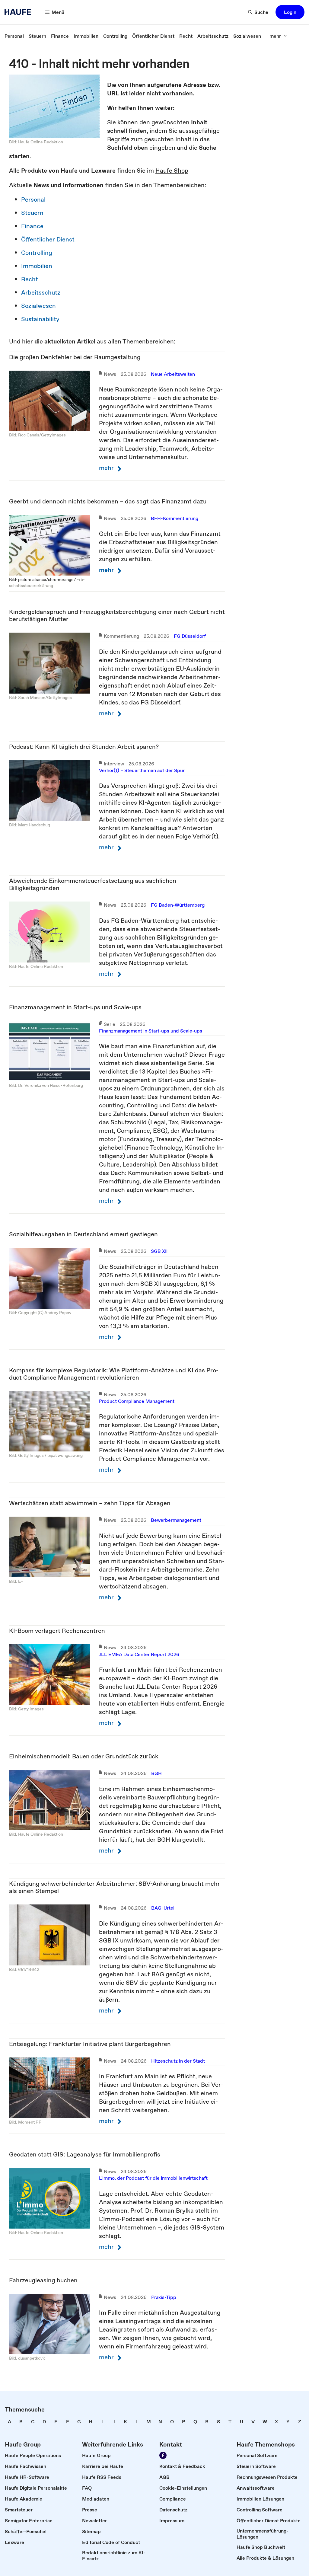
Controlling (37, 253)
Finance (32, 226)
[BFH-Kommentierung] (49, 545)
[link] (14, 36)
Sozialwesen (38, 306)
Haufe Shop (172, 171)
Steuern (32, 213)
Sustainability (40, 319)
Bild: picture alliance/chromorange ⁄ (43, 579)
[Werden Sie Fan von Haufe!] (163, 2455)
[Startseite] (20, 12)
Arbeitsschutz (41, 292)
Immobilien (37, 266)
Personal (33, 200)
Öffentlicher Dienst (48, 239)
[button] (290, 12)
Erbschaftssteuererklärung (47, 583)
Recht (30, 279)
